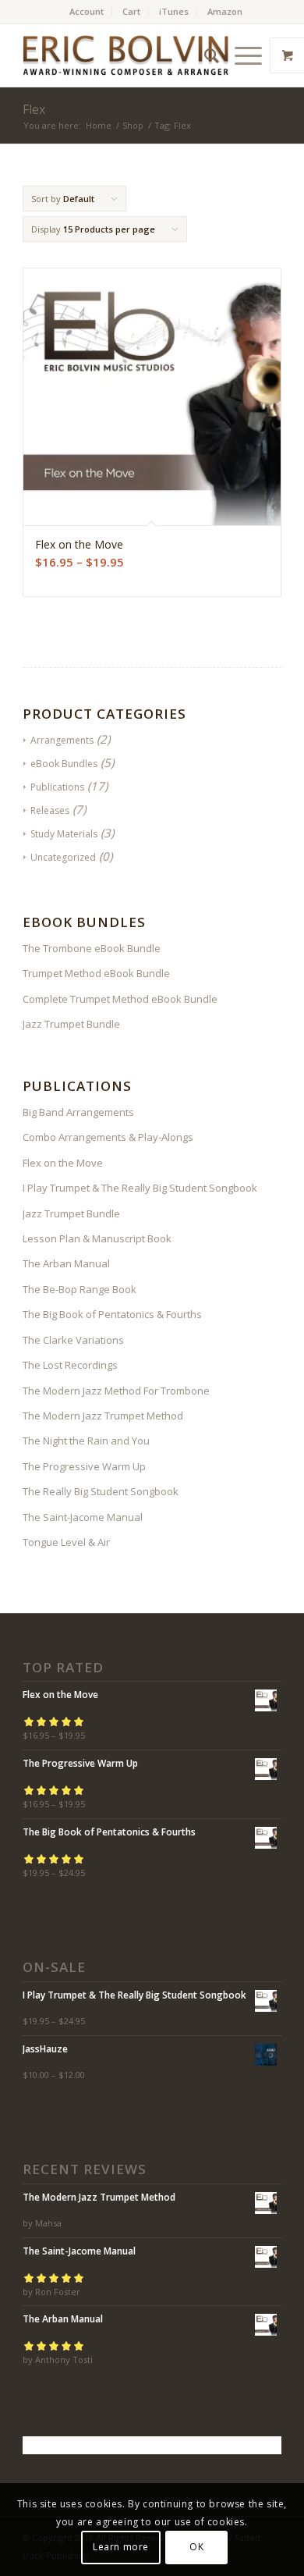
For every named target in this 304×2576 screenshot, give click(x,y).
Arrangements (62, 740)
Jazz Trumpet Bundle (71, 1024)
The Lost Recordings (70, 1365)
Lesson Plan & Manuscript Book (97, 1238)
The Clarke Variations (73, 1340)
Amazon (225, 11)
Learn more (121, 2547)
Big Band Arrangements (78, 1112)
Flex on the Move (63, 1163)
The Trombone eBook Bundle (92, 948)
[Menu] (240, 55)
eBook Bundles (64, 764)
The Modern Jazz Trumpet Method (103, 1416)
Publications (57, 787)
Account (87, 11)
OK (196, 2547)
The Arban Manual (66, 1263)
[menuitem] (87, 12)
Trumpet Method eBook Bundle (96, 973)
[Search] (204, 55)
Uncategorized (63, 857)
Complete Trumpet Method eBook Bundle (120, 999)
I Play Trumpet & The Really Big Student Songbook (140, 1188)
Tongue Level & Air (66, 1542)
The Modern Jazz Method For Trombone (116, 1391)
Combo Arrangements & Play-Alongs (108, 1137)
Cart (131, 11)
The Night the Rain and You (86, 1441)
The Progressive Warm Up (84, 1466)
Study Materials (64, 834)
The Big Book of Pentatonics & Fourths (112, 1314)
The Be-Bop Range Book (80, 1289)
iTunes (174, 11)
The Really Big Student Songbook (101, 1491)
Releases (50, 810)
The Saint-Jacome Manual (83, 1517)
